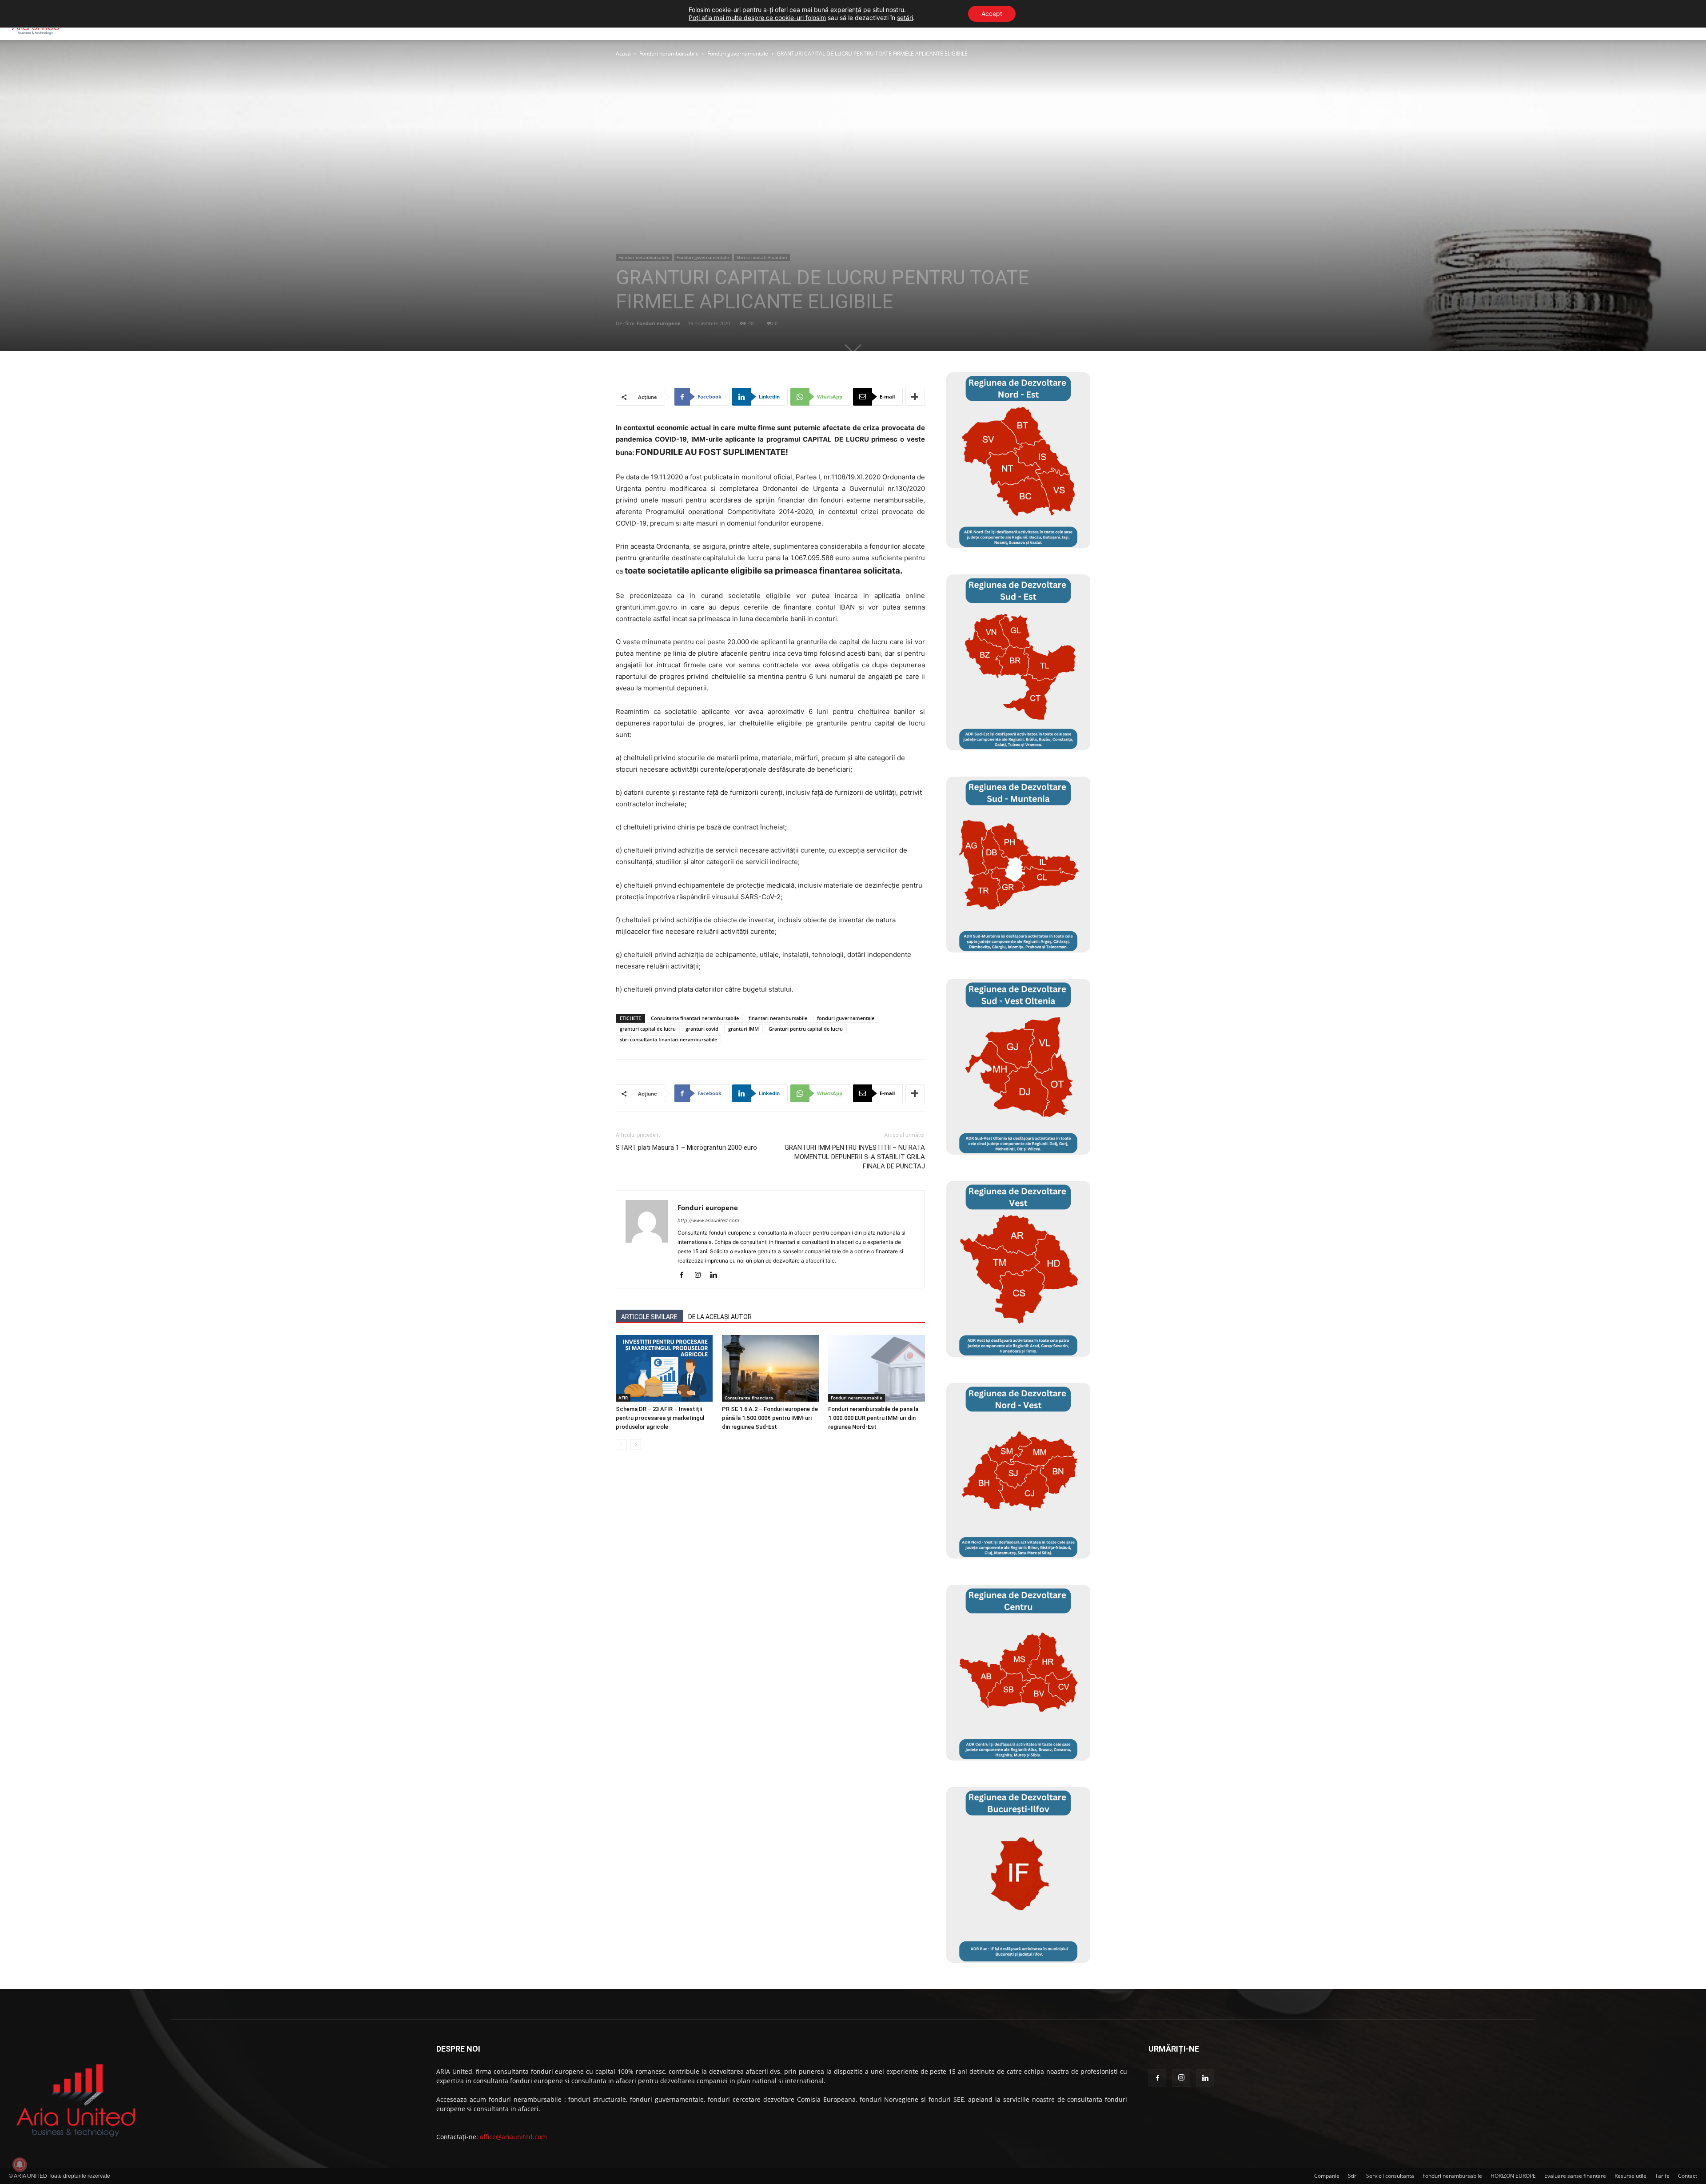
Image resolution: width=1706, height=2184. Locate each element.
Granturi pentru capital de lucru (806, 1029)
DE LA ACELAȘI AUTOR (720, 1317)
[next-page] (636, 1445)
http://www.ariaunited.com (708, 1220)
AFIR (623, 1398)
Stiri (1353, 2176)
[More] (915, 397)
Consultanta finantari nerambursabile (695, 1018)
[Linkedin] (717, 1275)
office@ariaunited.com (513, 2137)
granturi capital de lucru (648, 1029)
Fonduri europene (659, 323)
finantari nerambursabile (778, 1018)
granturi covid (702, 1029)
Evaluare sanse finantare (1575, 2176)
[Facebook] (685, 1275)
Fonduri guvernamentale (738, 54)
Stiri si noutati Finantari (762, 257)
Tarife (1662, 2176)
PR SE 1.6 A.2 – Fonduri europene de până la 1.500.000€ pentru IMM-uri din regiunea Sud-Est (770, 1418)
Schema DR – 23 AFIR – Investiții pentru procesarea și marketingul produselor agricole (660, 1418)
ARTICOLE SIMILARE (649, 1317)
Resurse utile (1630, 2176)
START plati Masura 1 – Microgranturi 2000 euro (686, 1148)
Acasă (623, 54)
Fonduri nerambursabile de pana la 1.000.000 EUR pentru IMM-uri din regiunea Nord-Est (873, 1418)
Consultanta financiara (749, 1398)
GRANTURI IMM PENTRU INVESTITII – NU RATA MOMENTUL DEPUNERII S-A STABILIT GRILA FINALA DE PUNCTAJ (855, 1157)
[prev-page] (621, 1445)
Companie (1327, 2176)
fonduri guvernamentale (846, 1018)
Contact (1688, 2176)
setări (905, 18)
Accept (992, 14)
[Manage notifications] (20, 2164)
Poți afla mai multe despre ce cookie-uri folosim (757, 18)
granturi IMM (743, 1029)
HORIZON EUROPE (1513, 2176)
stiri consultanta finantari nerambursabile (668, 1039)
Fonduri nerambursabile (669, 54)
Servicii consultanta (1390, 2176)
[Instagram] (701, 1275)
